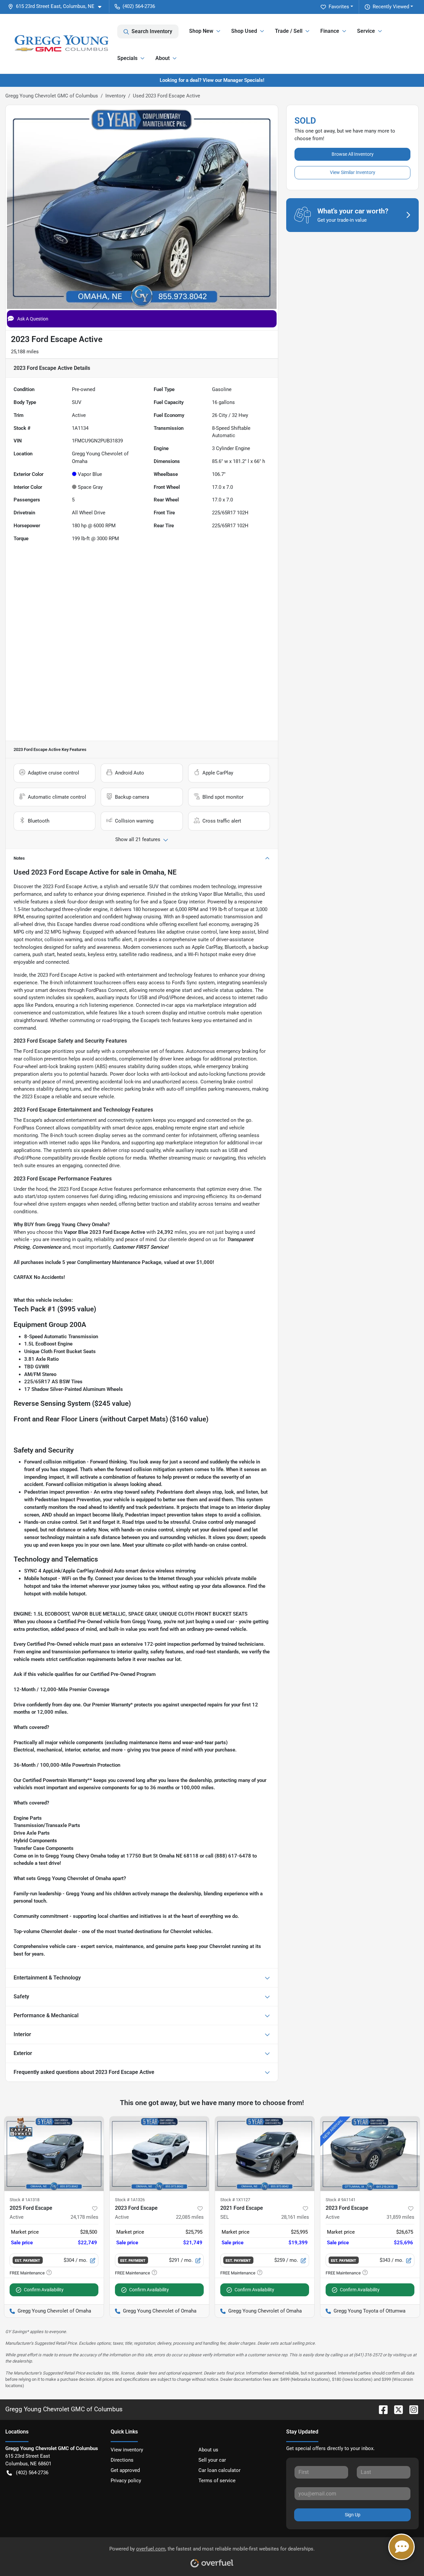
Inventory (115, 96)
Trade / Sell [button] (289, 31)
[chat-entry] (401, 2547)
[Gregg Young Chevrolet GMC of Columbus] (61, 44)
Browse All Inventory (353, 154)
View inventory (127, 2450)
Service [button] (366, 31)
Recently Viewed (391, 7)
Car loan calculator (219, 2470)
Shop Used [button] (244, 31)
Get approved (125, 2470)
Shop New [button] (201, 31)
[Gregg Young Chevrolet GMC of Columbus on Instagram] (411, 2409)
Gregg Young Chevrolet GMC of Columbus (52, 96)
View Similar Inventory (353, 172)
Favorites (339, 7)
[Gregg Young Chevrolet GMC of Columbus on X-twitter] (396, 2409)
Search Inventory (152, 31)
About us (208, 2450)
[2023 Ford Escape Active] (159, 2154)
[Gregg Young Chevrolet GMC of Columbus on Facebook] (381, 2409)
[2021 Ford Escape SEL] (265, 2154)
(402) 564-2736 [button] (139, 6)
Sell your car (212, 2460)
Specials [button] (127, 58)
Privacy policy (126, 2481)
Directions (122, 2460)
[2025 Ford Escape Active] (54, 2154)
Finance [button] (330, 31)
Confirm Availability (44, 2290)
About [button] (162, 58)
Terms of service (217, 2481)
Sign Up (353, 2515)
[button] (57, 6)
